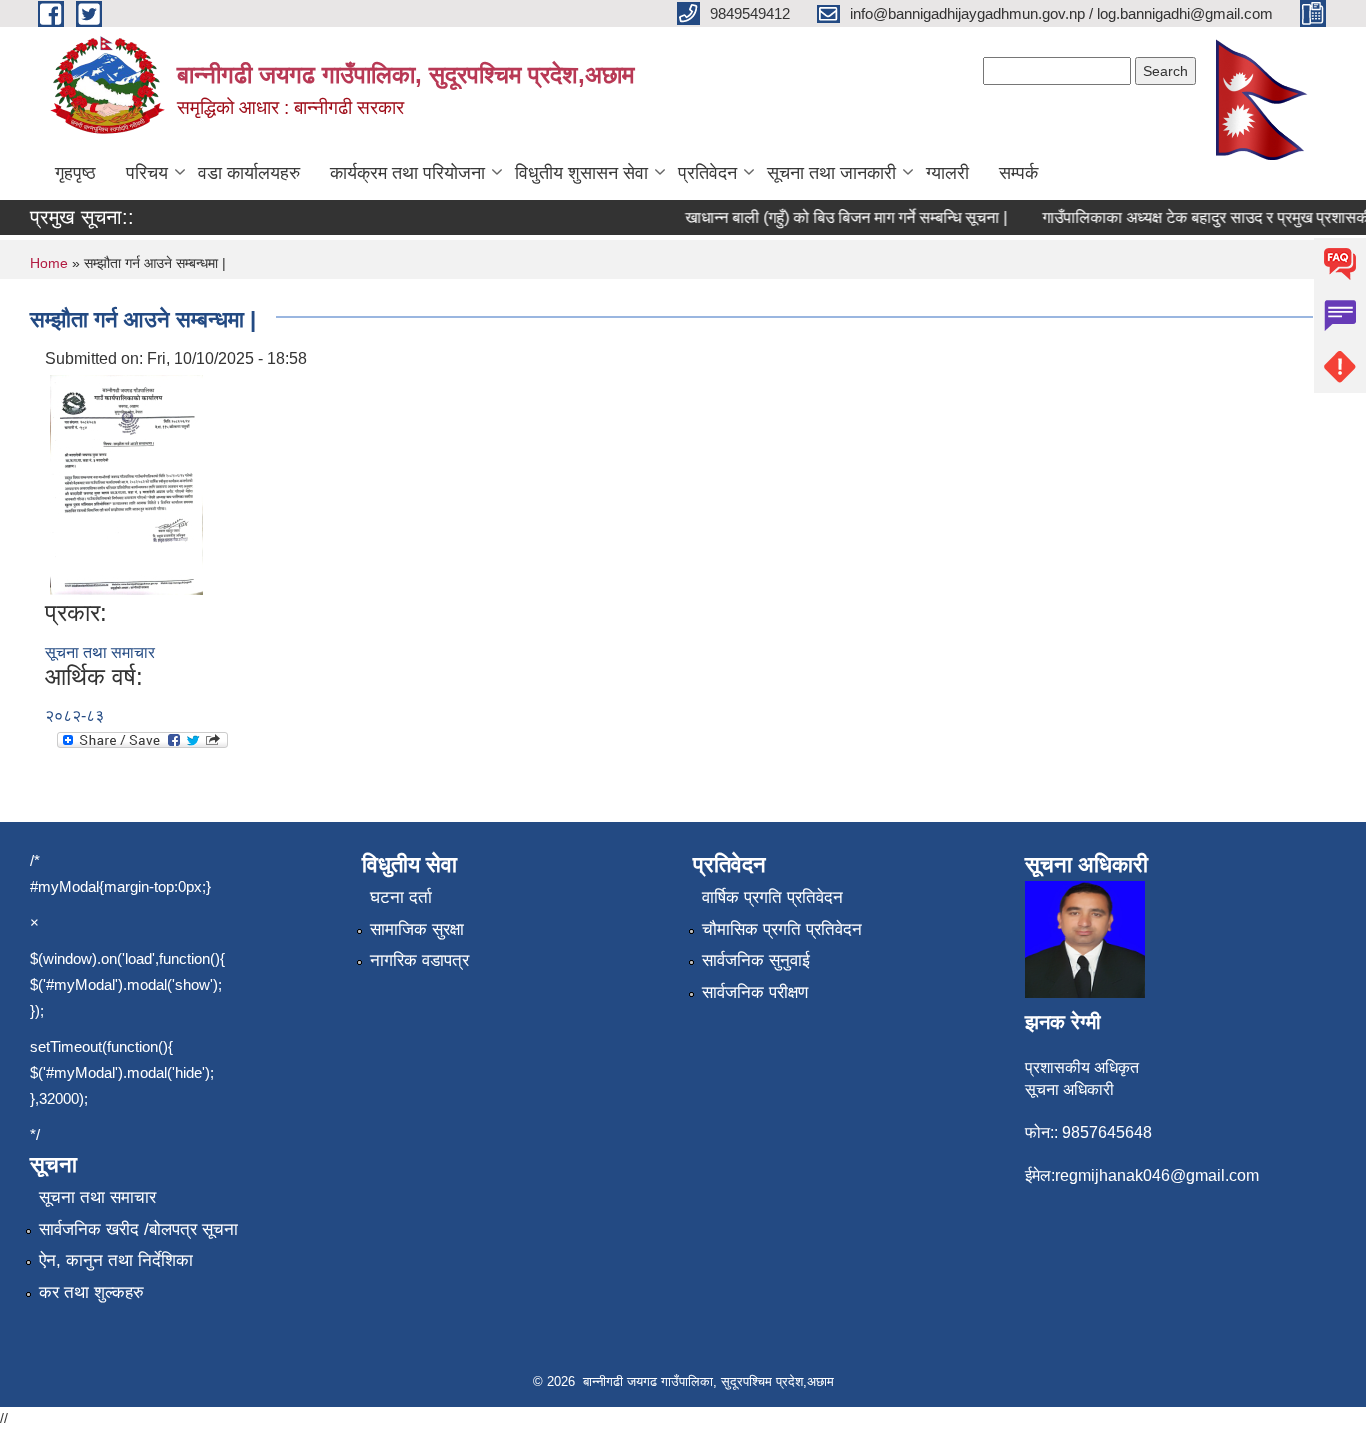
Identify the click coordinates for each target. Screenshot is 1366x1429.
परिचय (147, 173)
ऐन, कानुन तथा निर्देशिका (116, 1260)
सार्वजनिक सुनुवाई (756, 960)
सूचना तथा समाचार (100, 652)
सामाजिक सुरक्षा (417, 929)
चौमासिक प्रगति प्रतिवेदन (782, 929)
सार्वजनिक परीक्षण (755, 992)
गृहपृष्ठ (75, 173)
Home (49, 263)
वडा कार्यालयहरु (249, 173)
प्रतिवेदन (707, 173)
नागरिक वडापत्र (419, 960)
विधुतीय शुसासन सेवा (581, 173)
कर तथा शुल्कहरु (91, 1292)
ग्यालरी (947, 173)
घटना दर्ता (401, 897)
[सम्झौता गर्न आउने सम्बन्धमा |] (126, 483)
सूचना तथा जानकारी (831, 173)
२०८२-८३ (74, 715)
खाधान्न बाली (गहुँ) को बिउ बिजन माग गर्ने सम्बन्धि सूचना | (834, 217)
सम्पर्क (1018, 173)
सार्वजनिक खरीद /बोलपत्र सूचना (138, 1229)
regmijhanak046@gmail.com (1157, 1175)
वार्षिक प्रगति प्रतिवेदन (772, 897)
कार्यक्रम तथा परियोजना (407, 173)
